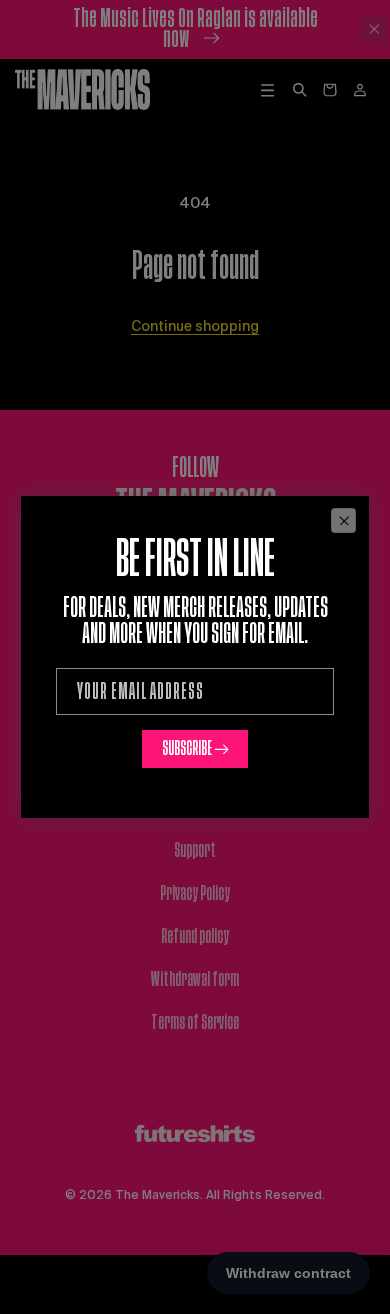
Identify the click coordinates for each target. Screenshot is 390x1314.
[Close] (343, 520)
